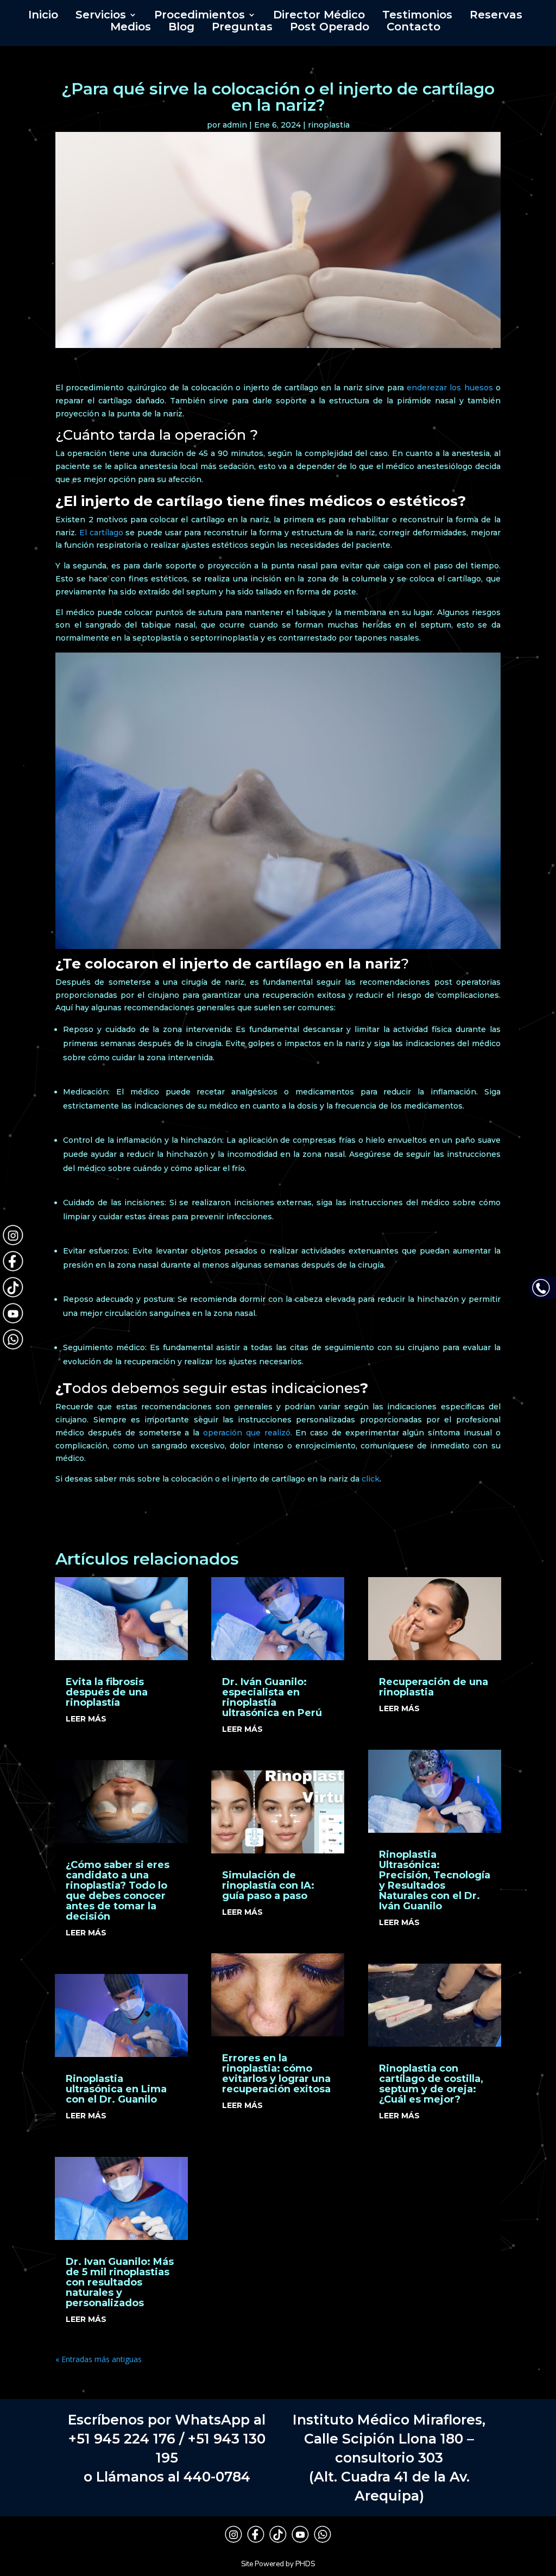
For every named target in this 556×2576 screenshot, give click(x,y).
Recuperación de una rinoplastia (434, 1687)
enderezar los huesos (450, 388)
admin (235, 125)
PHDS (305, 2564)
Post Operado (330, 28)
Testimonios (417, 16)
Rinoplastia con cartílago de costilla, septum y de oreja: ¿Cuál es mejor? (431, 2084)
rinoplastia (329, 125)
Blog (181, 28)
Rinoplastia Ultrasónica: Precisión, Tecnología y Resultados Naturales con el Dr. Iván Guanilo (435, 1880)
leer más (86, 1719)
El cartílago (101, 533)
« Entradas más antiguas (99, 2359)
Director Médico (319, 16)
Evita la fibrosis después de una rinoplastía (107, 1692)
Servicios (101, 16)
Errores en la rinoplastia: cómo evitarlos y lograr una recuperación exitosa (276, 2074)
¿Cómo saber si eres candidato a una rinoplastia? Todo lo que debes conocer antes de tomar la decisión (118, 1891)
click (371, 1479)
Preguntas (242, 28)
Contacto (413, 28)
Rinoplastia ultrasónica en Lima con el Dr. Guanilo (116, 2089)
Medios (131, 28)
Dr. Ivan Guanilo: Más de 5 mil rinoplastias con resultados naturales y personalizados (120, 2282)
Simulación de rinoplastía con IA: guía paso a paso (268, 1885)
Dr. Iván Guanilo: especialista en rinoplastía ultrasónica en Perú (272, 1697)
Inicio (43, 16)
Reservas (496, 16)
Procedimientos (200, 16)
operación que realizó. (245, 1433)
